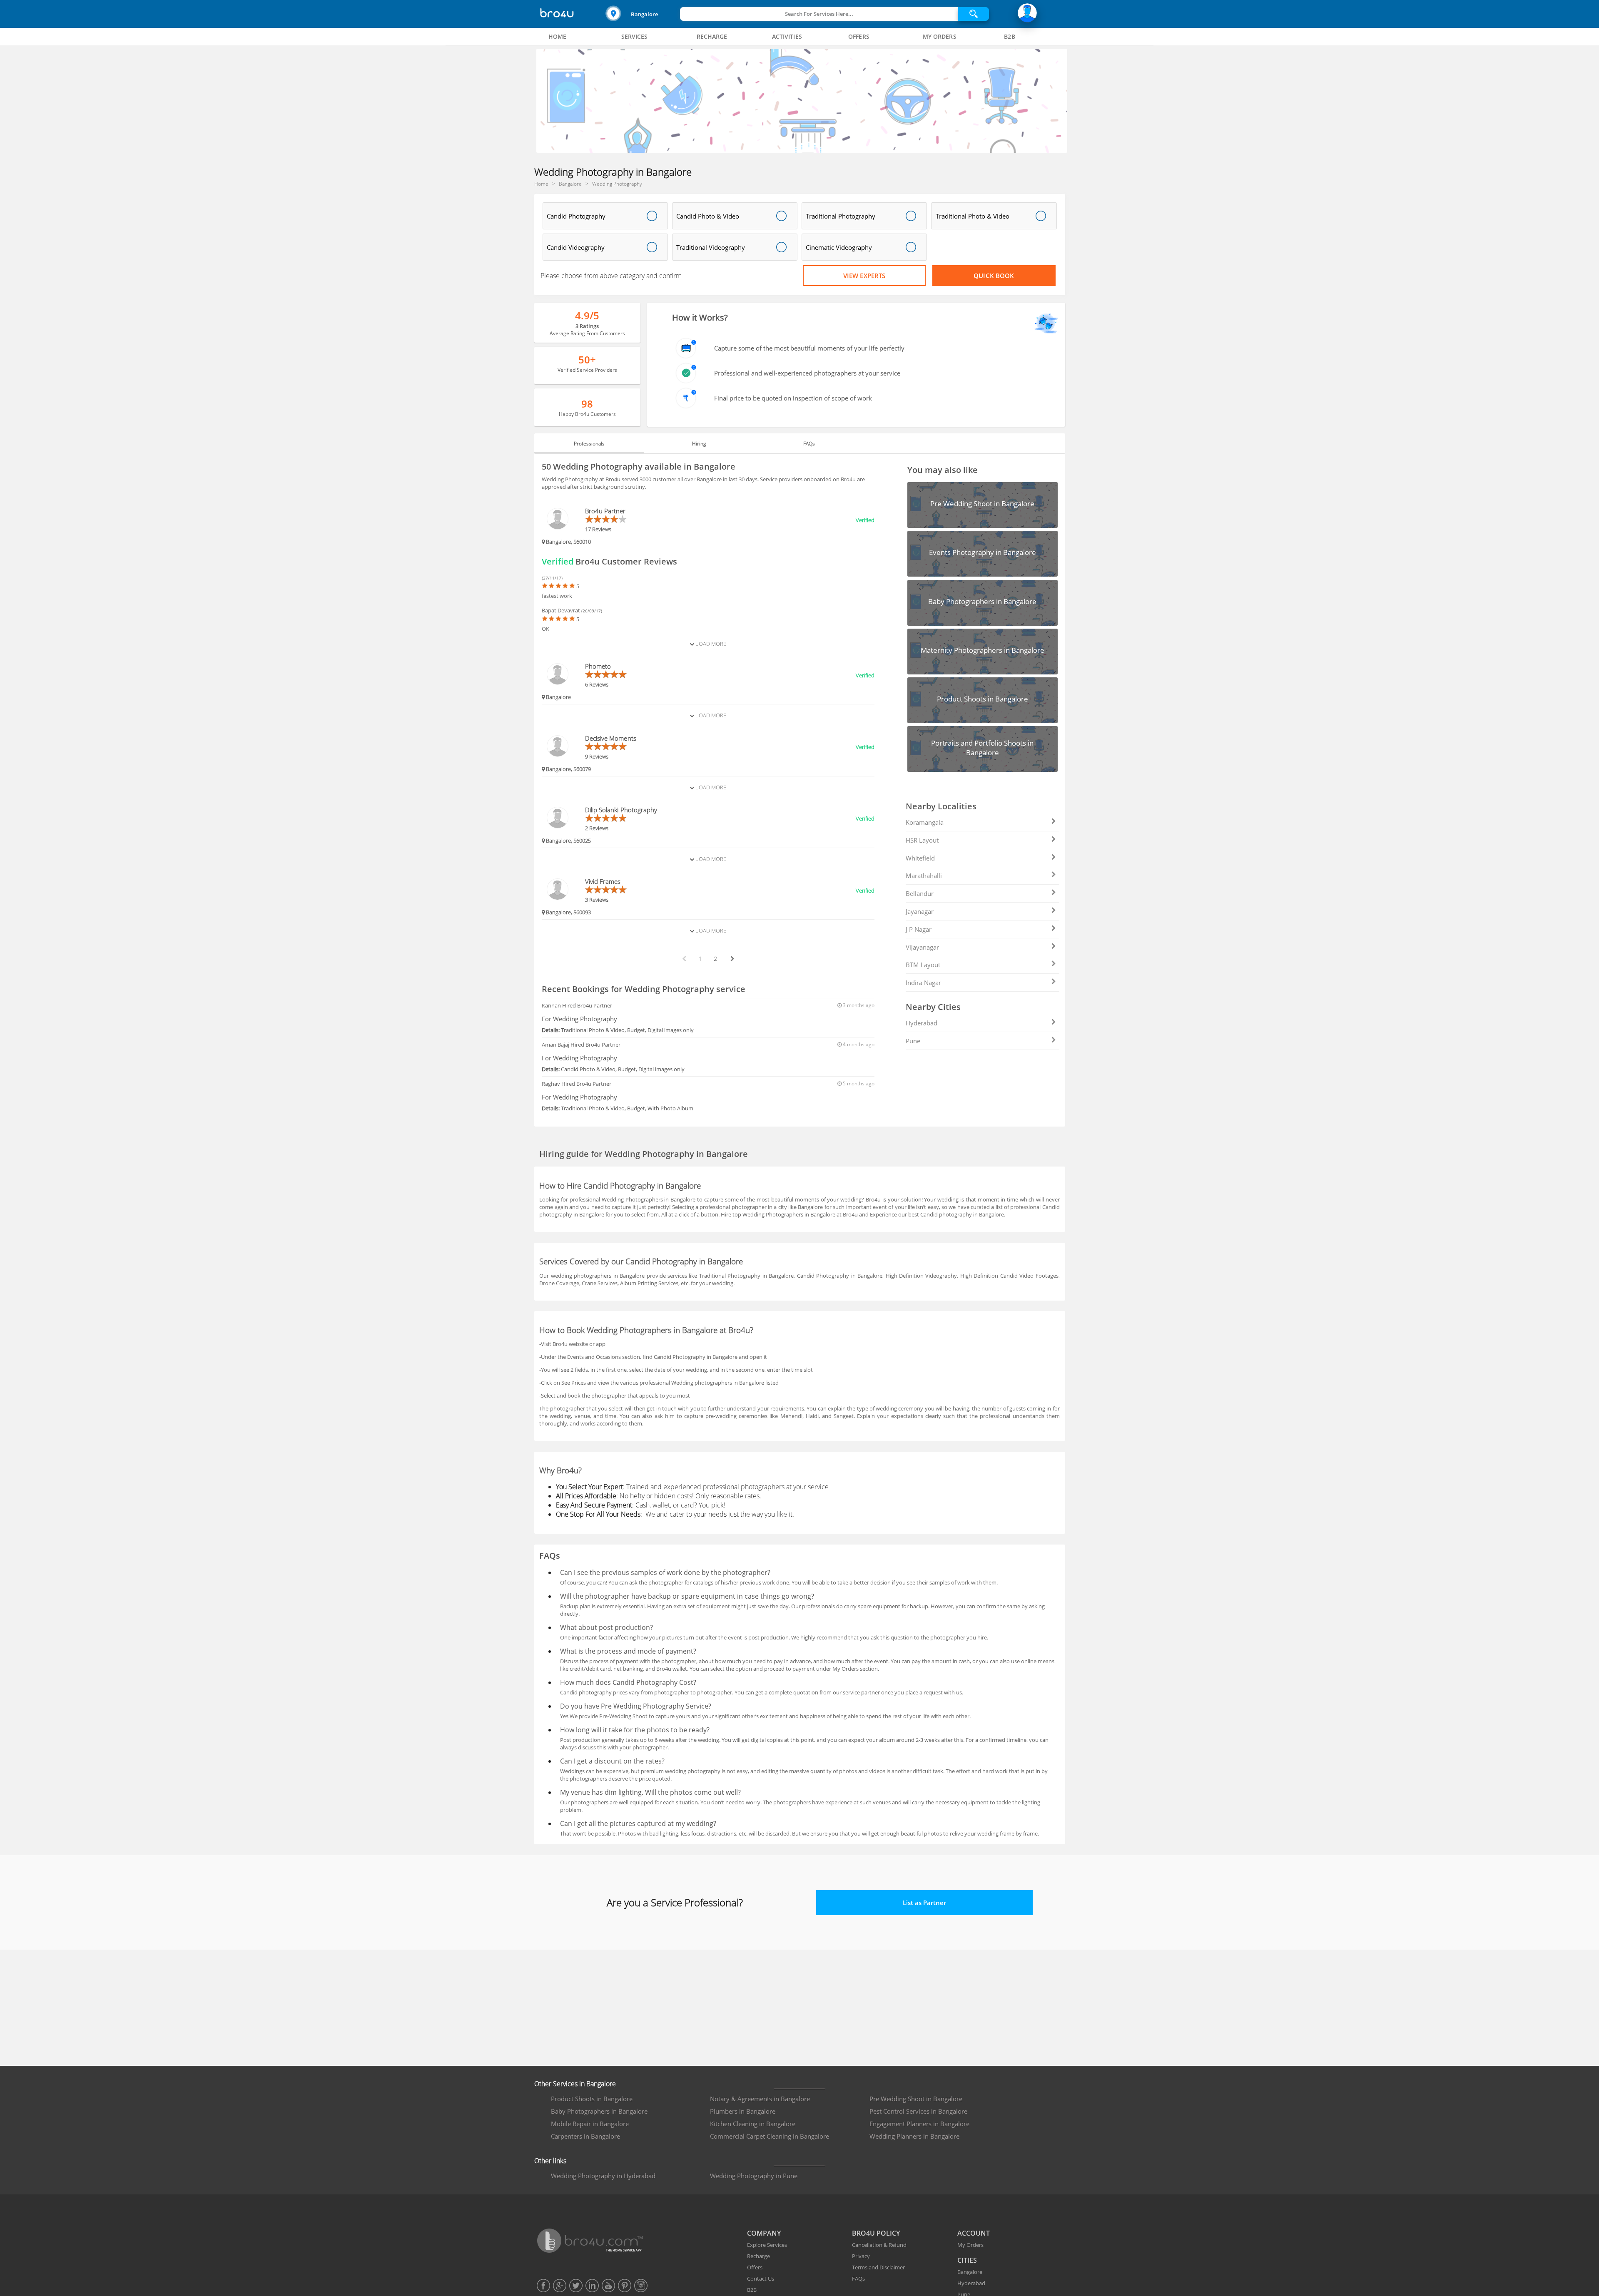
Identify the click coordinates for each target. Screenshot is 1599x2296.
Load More (710, 644)
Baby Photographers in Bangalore (599, 2111)
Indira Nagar (923, 983)
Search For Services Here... (819, 14)
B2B (752, 2290)
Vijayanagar (922, 947)
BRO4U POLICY (876, 2233)
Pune (913, 1041)
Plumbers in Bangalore (743, 2111)
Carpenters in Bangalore (585, 2136)
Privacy (861, 2256)
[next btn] (732, 959)
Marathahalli (924, 876)
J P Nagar (919, 929)
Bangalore (644, 14)
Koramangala (925, 822)
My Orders (970, 2245)
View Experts (864, 276)
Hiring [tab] (699, 444)
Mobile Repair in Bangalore (590, 2124)
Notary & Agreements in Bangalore (760, 2099)
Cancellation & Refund (879, 2245)
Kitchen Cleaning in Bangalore (753, 2124)
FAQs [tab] (809, 444)
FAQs (858, 2279)
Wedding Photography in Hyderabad (603, 2176)
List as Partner (924, 1903)
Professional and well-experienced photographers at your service (807, 373)
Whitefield (920, 858)
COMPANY (764, 2233)
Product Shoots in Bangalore (592, 2099)
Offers (755, 2267)
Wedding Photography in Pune (754, 2176)
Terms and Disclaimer (878, 2267)
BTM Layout (923, 965)
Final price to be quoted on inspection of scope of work (793, 398)
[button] (642, 14)
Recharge (758, 2256)
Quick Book (994, 276)
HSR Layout (922, 840)
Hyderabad (922, 1023)
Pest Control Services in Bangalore (918, 2111)
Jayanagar (920, 911)
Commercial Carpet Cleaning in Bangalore (770, 2136)
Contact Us (761, 2279)
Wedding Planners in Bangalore (914, 2136)
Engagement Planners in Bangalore (919, 2124)
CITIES (967, 2260)
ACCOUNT (974, 2233)
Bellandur (920, 893)
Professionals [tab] (589, 444)
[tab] (558, 37)
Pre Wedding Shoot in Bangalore (916, 2099)
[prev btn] (684, 959)
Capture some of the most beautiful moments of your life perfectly (809, 348)
